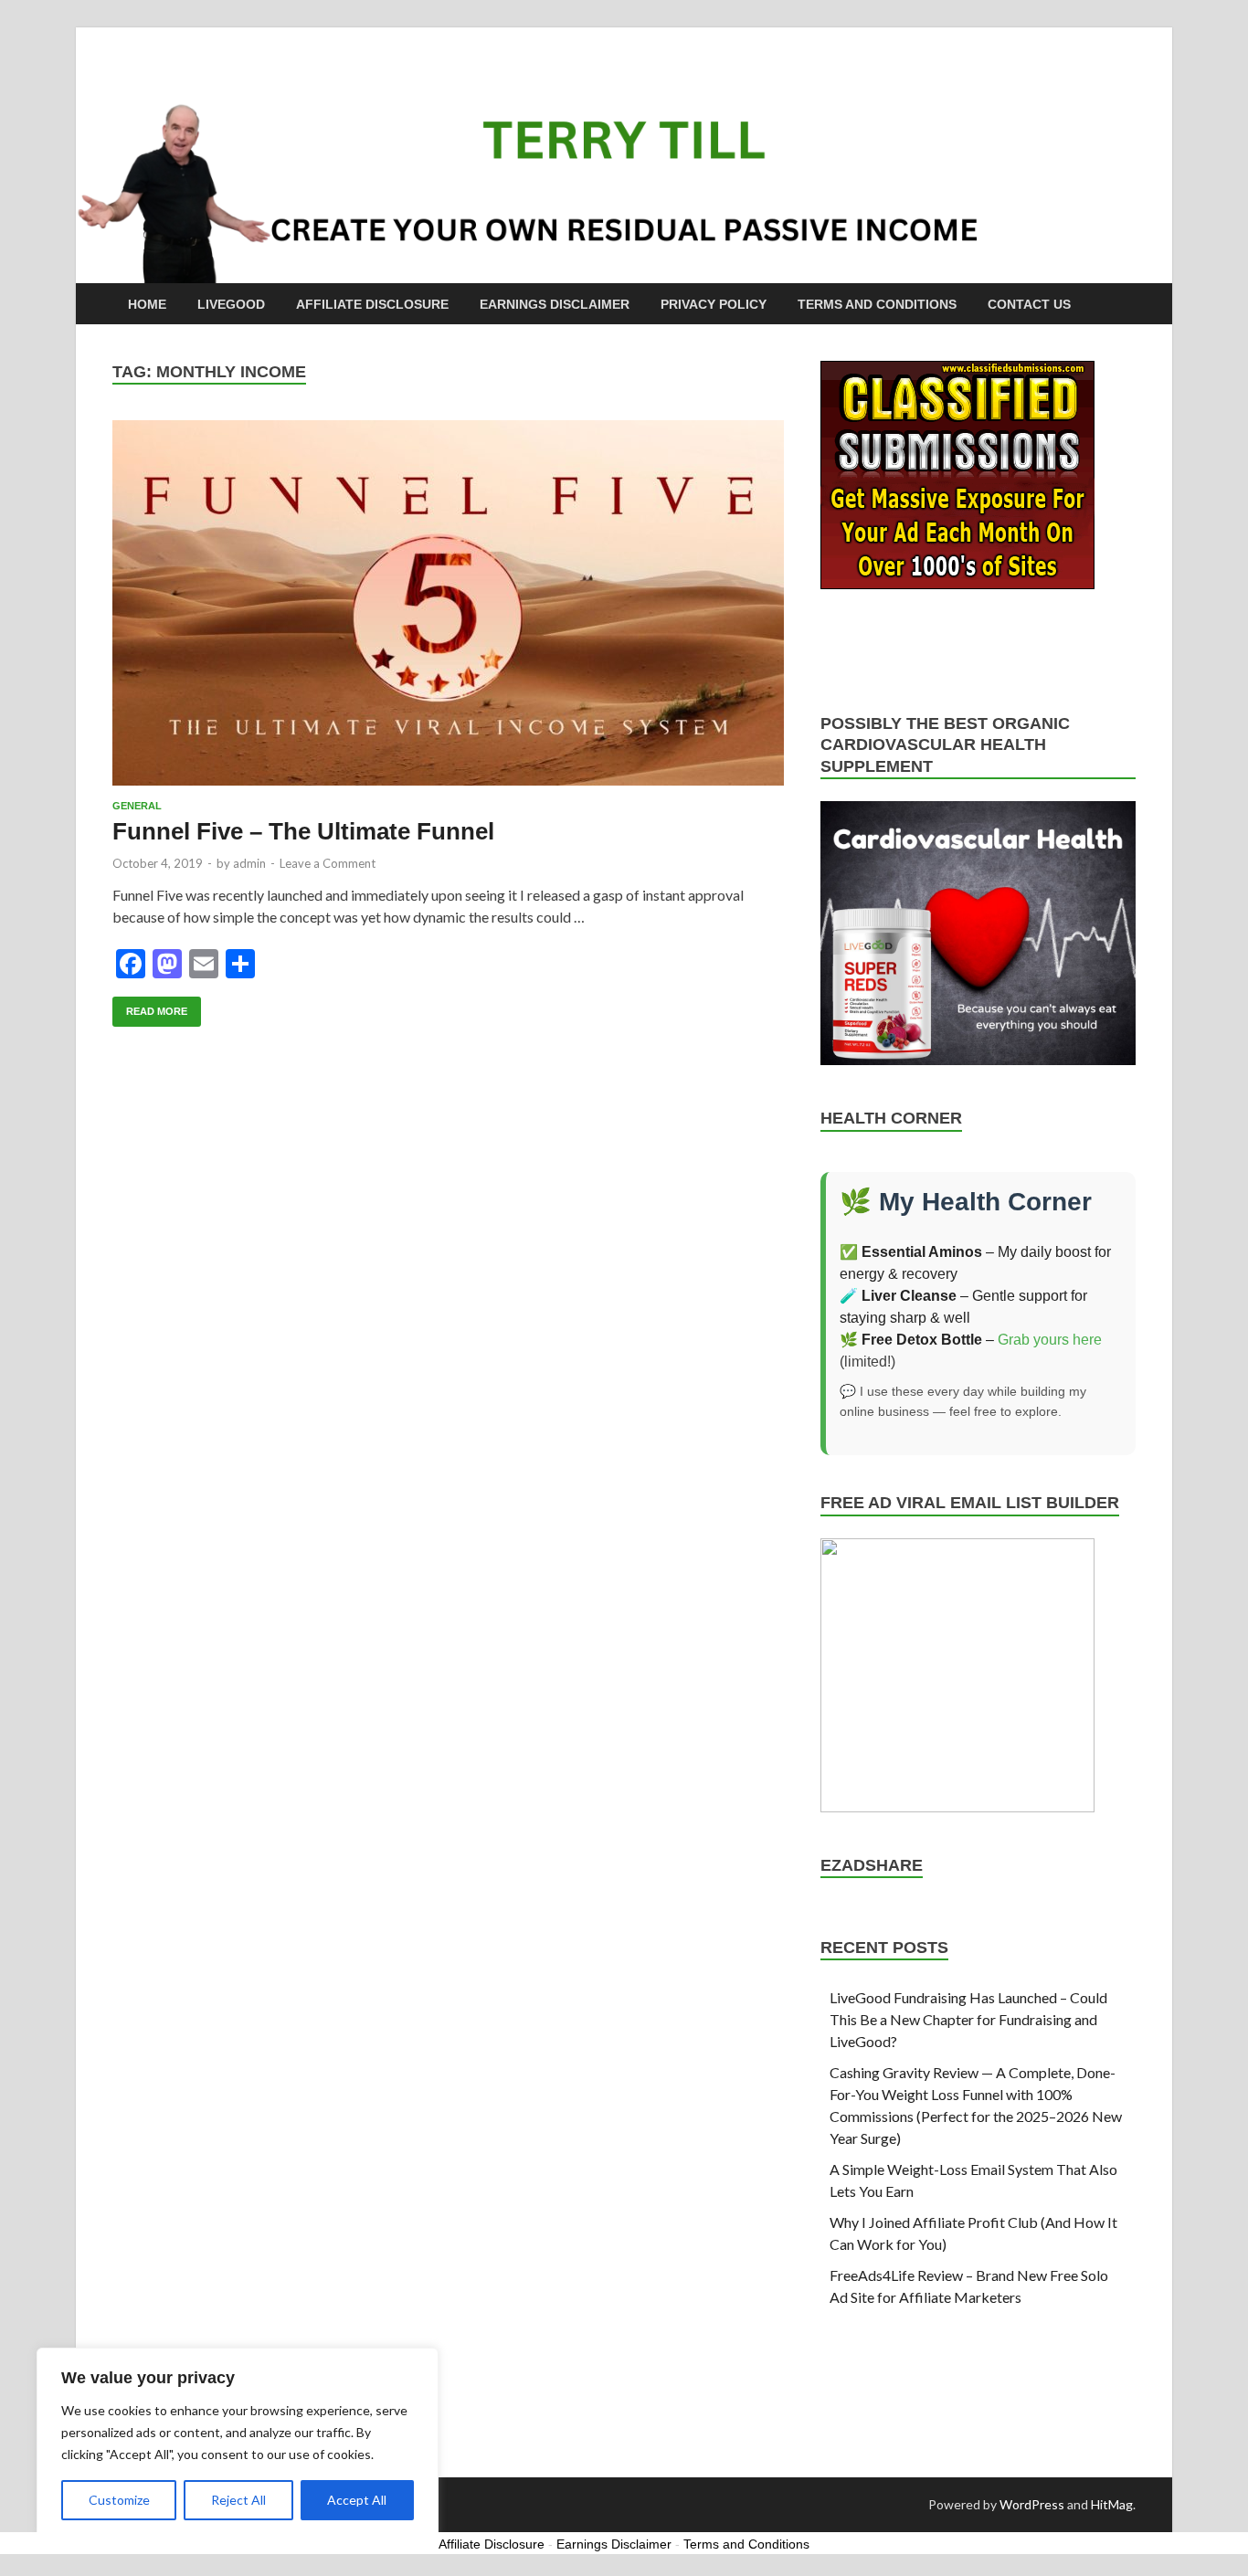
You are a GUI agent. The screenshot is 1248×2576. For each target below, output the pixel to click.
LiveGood (231, 304)
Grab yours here (1050, 1340)
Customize (119, 2500)
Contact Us (1029, 304)
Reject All (238, 2500)
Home (147, 304)
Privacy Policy (714, 304)
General (137, 806)
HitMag (1112, 2504)
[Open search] (1126, 305)
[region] (238, 2444)
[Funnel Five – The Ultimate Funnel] (448, 603)
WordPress (1032, 2504)
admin (249, 863)
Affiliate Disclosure (372, 304)
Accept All (357, 2500)
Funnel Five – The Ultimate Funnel (303, 831)
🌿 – (919, 1340)
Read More (150, 1007)
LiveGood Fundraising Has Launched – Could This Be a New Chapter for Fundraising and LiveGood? (968, 2019)
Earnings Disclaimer (555, 304)
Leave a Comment (328, 863)
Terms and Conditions (877, 304)
